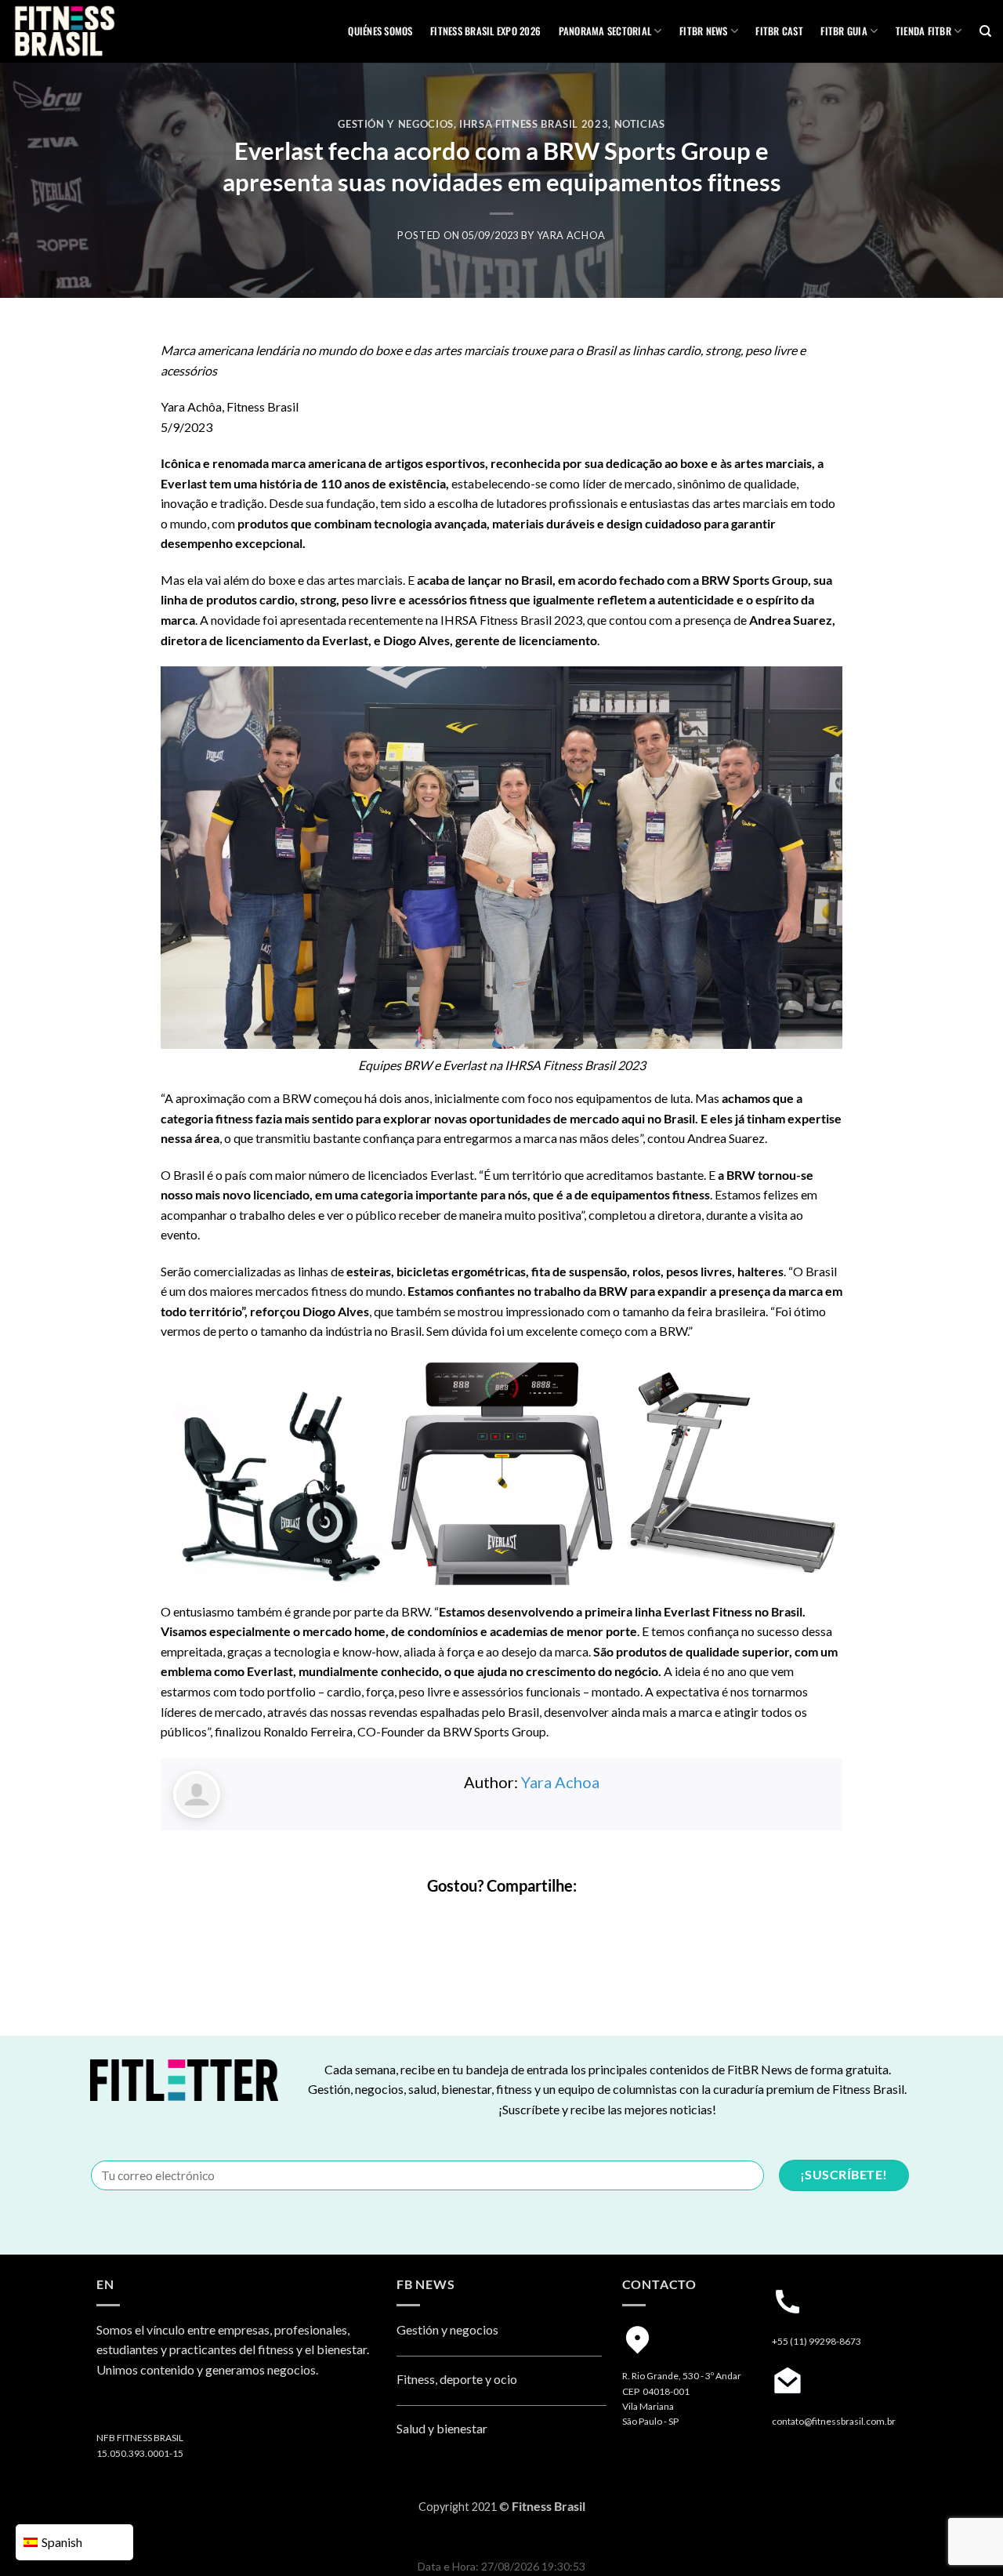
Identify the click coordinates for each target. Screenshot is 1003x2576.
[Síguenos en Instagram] (111, 2410)
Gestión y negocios (396, 124)
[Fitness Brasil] (90, 31)
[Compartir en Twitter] (488, 1919)
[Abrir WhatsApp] (964, 2536)
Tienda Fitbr (923, 31)
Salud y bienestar (442, 2428)
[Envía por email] (516, 1919)
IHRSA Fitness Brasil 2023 (534, 124)
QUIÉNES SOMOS (380, 31)
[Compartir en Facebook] (460, 1919)
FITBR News (704, 31)
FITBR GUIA (844, 31)
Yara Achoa (571, 235)
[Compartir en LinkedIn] (544, 1919)
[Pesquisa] (985, 31)
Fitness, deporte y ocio (457, 2379)
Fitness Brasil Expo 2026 (485, 31)
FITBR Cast (779, 31)
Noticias (640, 124)
